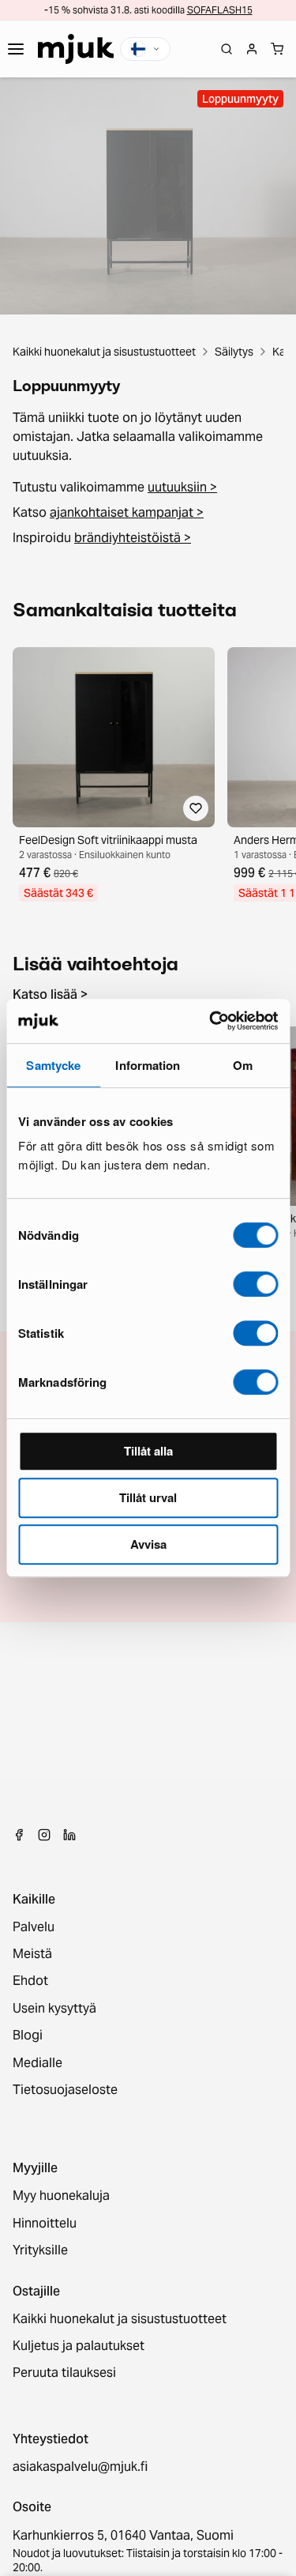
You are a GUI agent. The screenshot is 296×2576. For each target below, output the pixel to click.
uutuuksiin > (182, 487)
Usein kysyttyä (54, 2009)
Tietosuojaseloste (65, 2090)
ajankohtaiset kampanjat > (127, 512)
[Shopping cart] (277, 49)
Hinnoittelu (45, 2224)
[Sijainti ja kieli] (145, 49)
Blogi (28, 2036)
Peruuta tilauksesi (64, 2373)
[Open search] (227, 49)
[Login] (252, 49)
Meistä (32, 1954)
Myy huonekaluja (61, 2196)
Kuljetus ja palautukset (79, 2346)
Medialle (37, 2063)
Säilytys (234, 352)
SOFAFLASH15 (220, 10)
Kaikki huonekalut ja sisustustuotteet (104, 352)
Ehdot (30, 1981)
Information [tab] (148, 1065)
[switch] (255, 1284)
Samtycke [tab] (53, 1065)
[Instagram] (44, 1835)
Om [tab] (243, 1065)
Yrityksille (40, 2250)
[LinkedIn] (69, 1835)
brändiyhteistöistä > (133, 538)
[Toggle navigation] (16, 49)
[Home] (76, 49)
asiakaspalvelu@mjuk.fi (80, 2467)
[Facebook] (19, 1835)
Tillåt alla (148, 1451)
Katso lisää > (50, 995)
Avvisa (148, 1544)
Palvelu (34, 1927)
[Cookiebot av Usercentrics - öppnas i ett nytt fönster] (211, 1021)
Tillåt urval (148, 1497)
